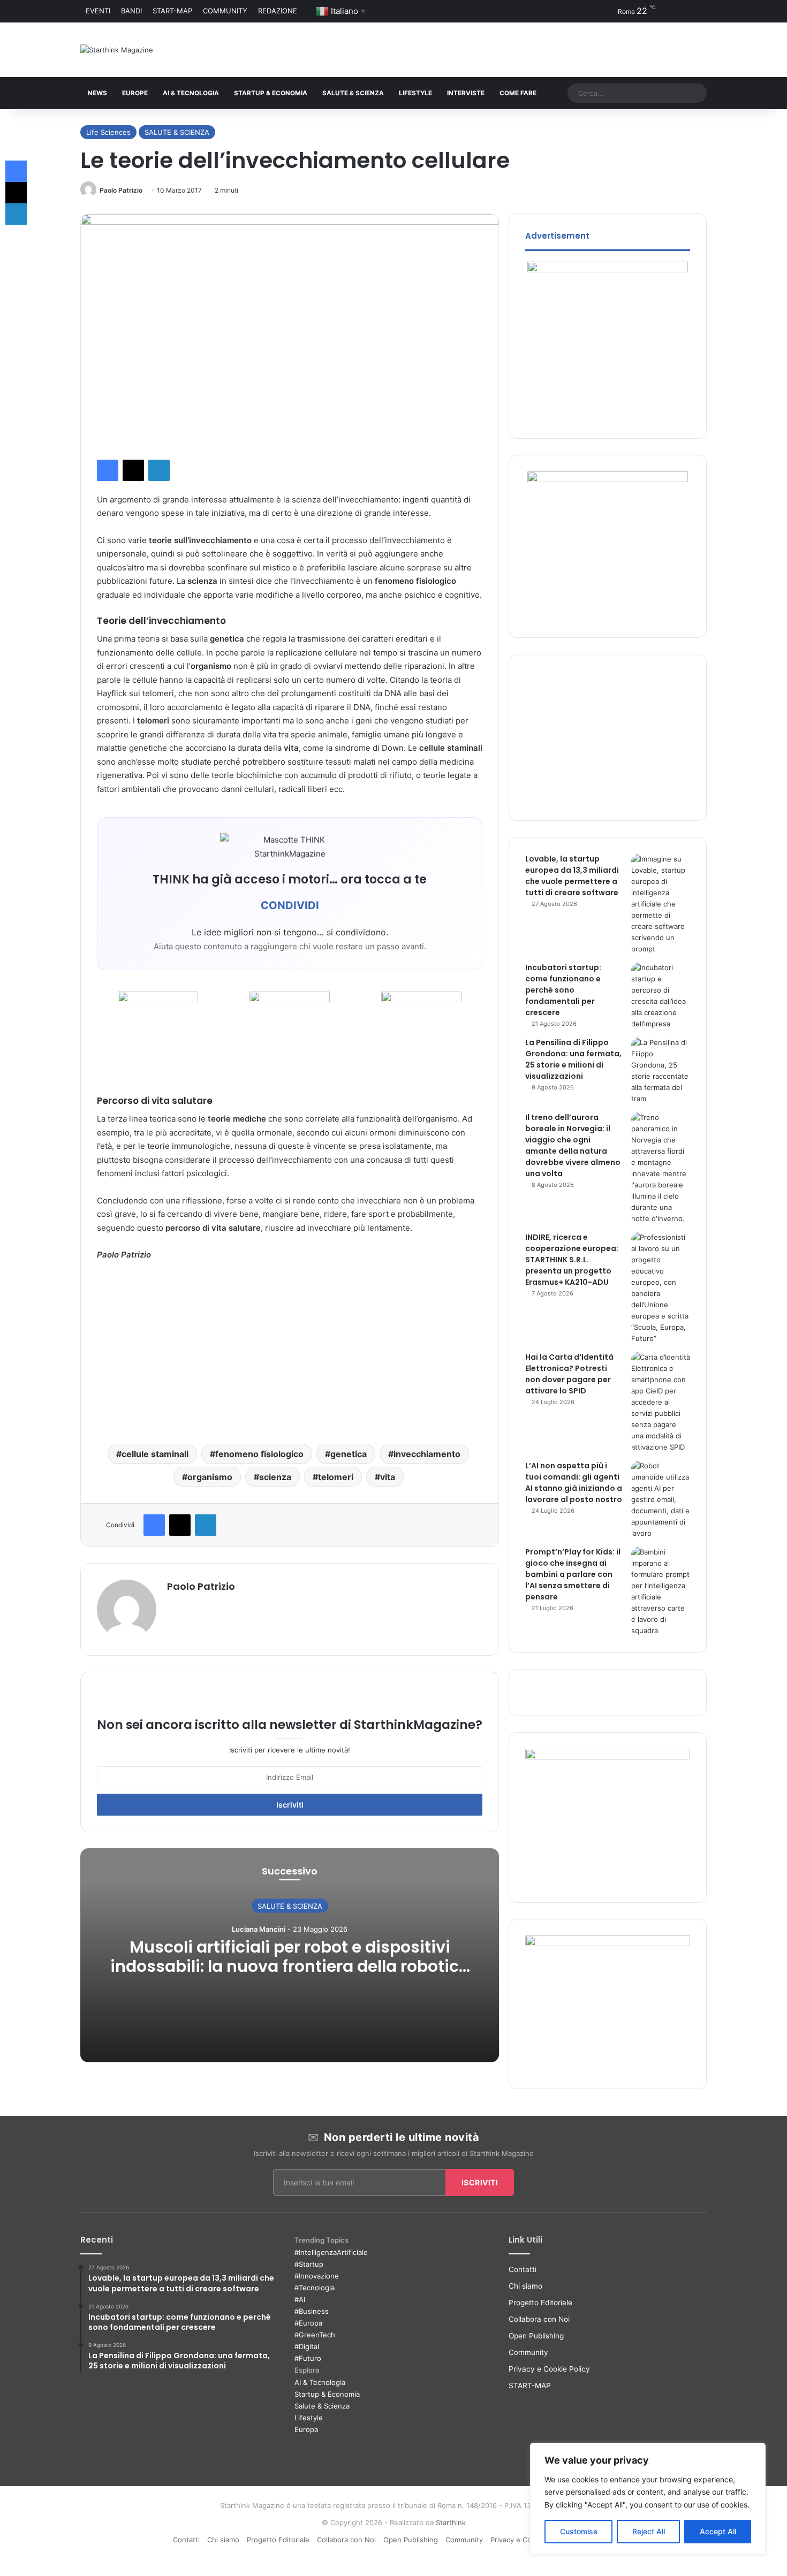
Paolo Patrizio (121, 190)
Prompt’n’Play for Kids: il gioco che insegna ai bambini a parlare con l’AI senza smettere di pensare (573, 1574)
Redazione (278, 11)
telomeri (336, 1477)
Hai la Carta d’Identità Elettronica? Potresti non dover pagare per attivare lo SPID (569, 1374)
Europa (306, 2429)
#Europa (308, 2323)
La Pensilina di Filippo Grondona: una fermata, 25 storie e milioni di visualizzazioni (573, 1059)
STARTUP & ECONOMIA (271, 93)
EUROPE (135, 93)
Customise (579, 2531)
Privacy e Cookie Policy (549, 2369)
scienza (275, 1477)
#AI (300, 2299)
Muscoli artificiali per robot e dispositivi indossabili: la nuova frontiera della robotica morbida (290, 1966)
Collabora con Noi (539, 2319)
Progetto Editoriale (540, 2303)
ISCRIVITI (480, 2182)
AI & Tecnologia (191, 93)
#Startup (309, 2264)
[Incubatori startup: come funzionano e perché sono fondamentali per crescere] (661, 996)
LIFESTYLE (415, 93)
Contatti (523, 2269)
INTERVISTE (466, 93)
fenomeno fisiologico (259, 1454)
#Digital (307, 2346)
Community (225, 11)
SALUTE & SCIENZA (353, 93)
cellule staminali (155, 1454)
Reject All (649, 2531)
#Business (312, 2311)
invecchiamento (427, 1454)
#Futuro (308, 2358)
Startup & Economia (327, 2394)
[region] (648, 2499)
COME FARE (518, 93)
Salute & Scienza (322, 2406)
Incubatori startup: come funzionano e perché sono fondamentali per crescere (563, 990)
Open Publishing (536, 2336)
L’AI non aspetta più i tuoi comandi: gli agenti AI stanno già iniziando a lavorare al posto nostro (574, 1483)
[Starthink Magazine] (117, 50)
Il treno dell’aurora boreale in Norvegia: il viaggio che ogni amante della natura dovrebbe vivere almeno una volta (573, 1145)
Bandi (131, 11)
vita (388, 1477)
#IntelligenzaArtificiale (331, 2252)
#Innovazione (317, 2276)
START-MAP (172, 11)
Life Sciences (108, 132)
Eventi (98, 11)
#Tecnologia (315, 2288)
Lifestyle (309, 2418)
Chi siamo (525, 2286)
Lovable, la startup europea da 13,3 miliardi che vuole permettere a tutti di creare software (572, 876)
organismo (210, 1477)
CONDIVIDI (290, 905)
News (97, 93)
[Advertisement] (290, 1350)
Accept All (718, 2531)
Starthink (451, 2522)
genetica (349, 1454)
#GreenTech (315, 2335)
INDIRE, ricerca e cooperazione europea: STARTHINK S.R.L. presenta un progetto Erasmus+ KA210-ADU (572, 1260)
